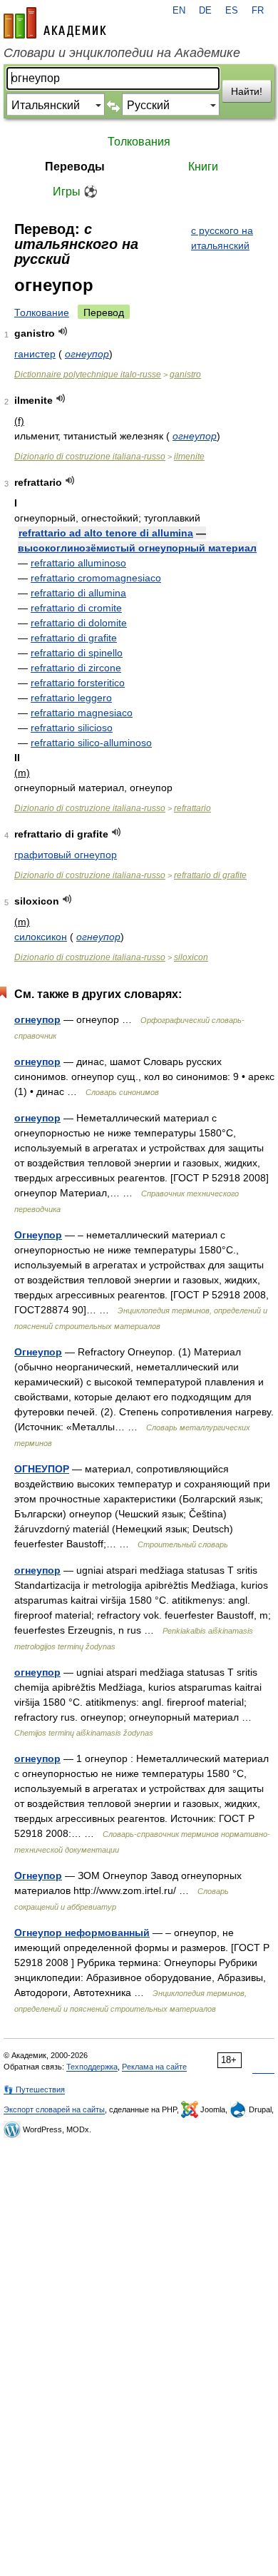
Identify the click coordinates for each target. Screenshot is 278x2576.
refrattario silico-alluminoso (91, 743)
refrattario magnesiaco (82, 713)
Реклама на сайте (154, 2067)
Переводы (75, 167)
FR (258, 11)
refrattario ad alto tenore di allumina (106, 533)
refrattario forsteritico (78, 683)
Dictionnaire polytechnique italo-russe (88, 375)
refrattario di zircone (76, 668)
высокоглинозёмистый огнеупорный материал (137, 548)
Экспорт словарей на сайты (54, 2109)
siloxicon (191, 957)
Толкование (42, 312)
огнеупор (87, 354)
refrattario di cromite (76, 608)
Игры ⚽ (75, 192)
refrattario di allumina (78, 593)
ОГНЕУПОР (42, 1469)
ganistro (185, 375)
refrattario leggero (71, 698)
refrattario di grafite (74, 638)
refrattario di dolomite (79, 623)
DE (205, 11)
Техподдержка (92, 2067)
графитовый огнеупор (66, 855)
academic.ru (55, 23)
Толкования (139, 142)
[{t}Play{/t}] (63, 331)
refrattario (192, 808)
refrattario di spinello (77, 653)
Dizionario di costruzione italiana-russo (90, 457)
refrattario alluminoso (78, 563)
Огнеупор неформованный (82, 1933)
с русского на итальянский (222, 238)
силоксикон (41, 937)
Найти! (247, 91)
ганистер (35, 354)
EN (179, 11)
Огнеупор (38, 1235)
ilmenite (189, 457)
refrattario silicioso (72, 728)
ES (232, 11)
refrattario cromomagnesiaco (96, 578)
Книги (203, 167)
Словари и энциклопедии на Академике (122, 53)
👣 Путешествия (34, 2089)
